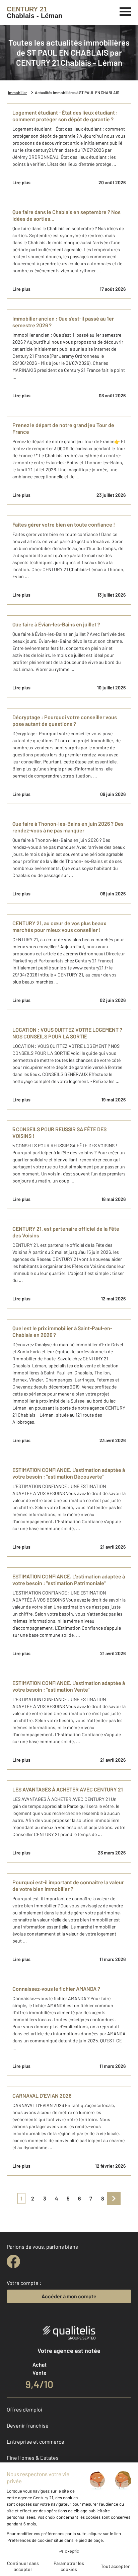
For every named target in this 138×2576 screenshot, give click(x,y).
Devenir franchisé (28, 2425)
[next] (114, 2198)
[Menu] (125, 11)
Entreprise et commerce (36, 2442)
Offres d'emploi (24, 2409)
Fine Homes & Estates (33, 2458)
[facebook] (13, 2261)
